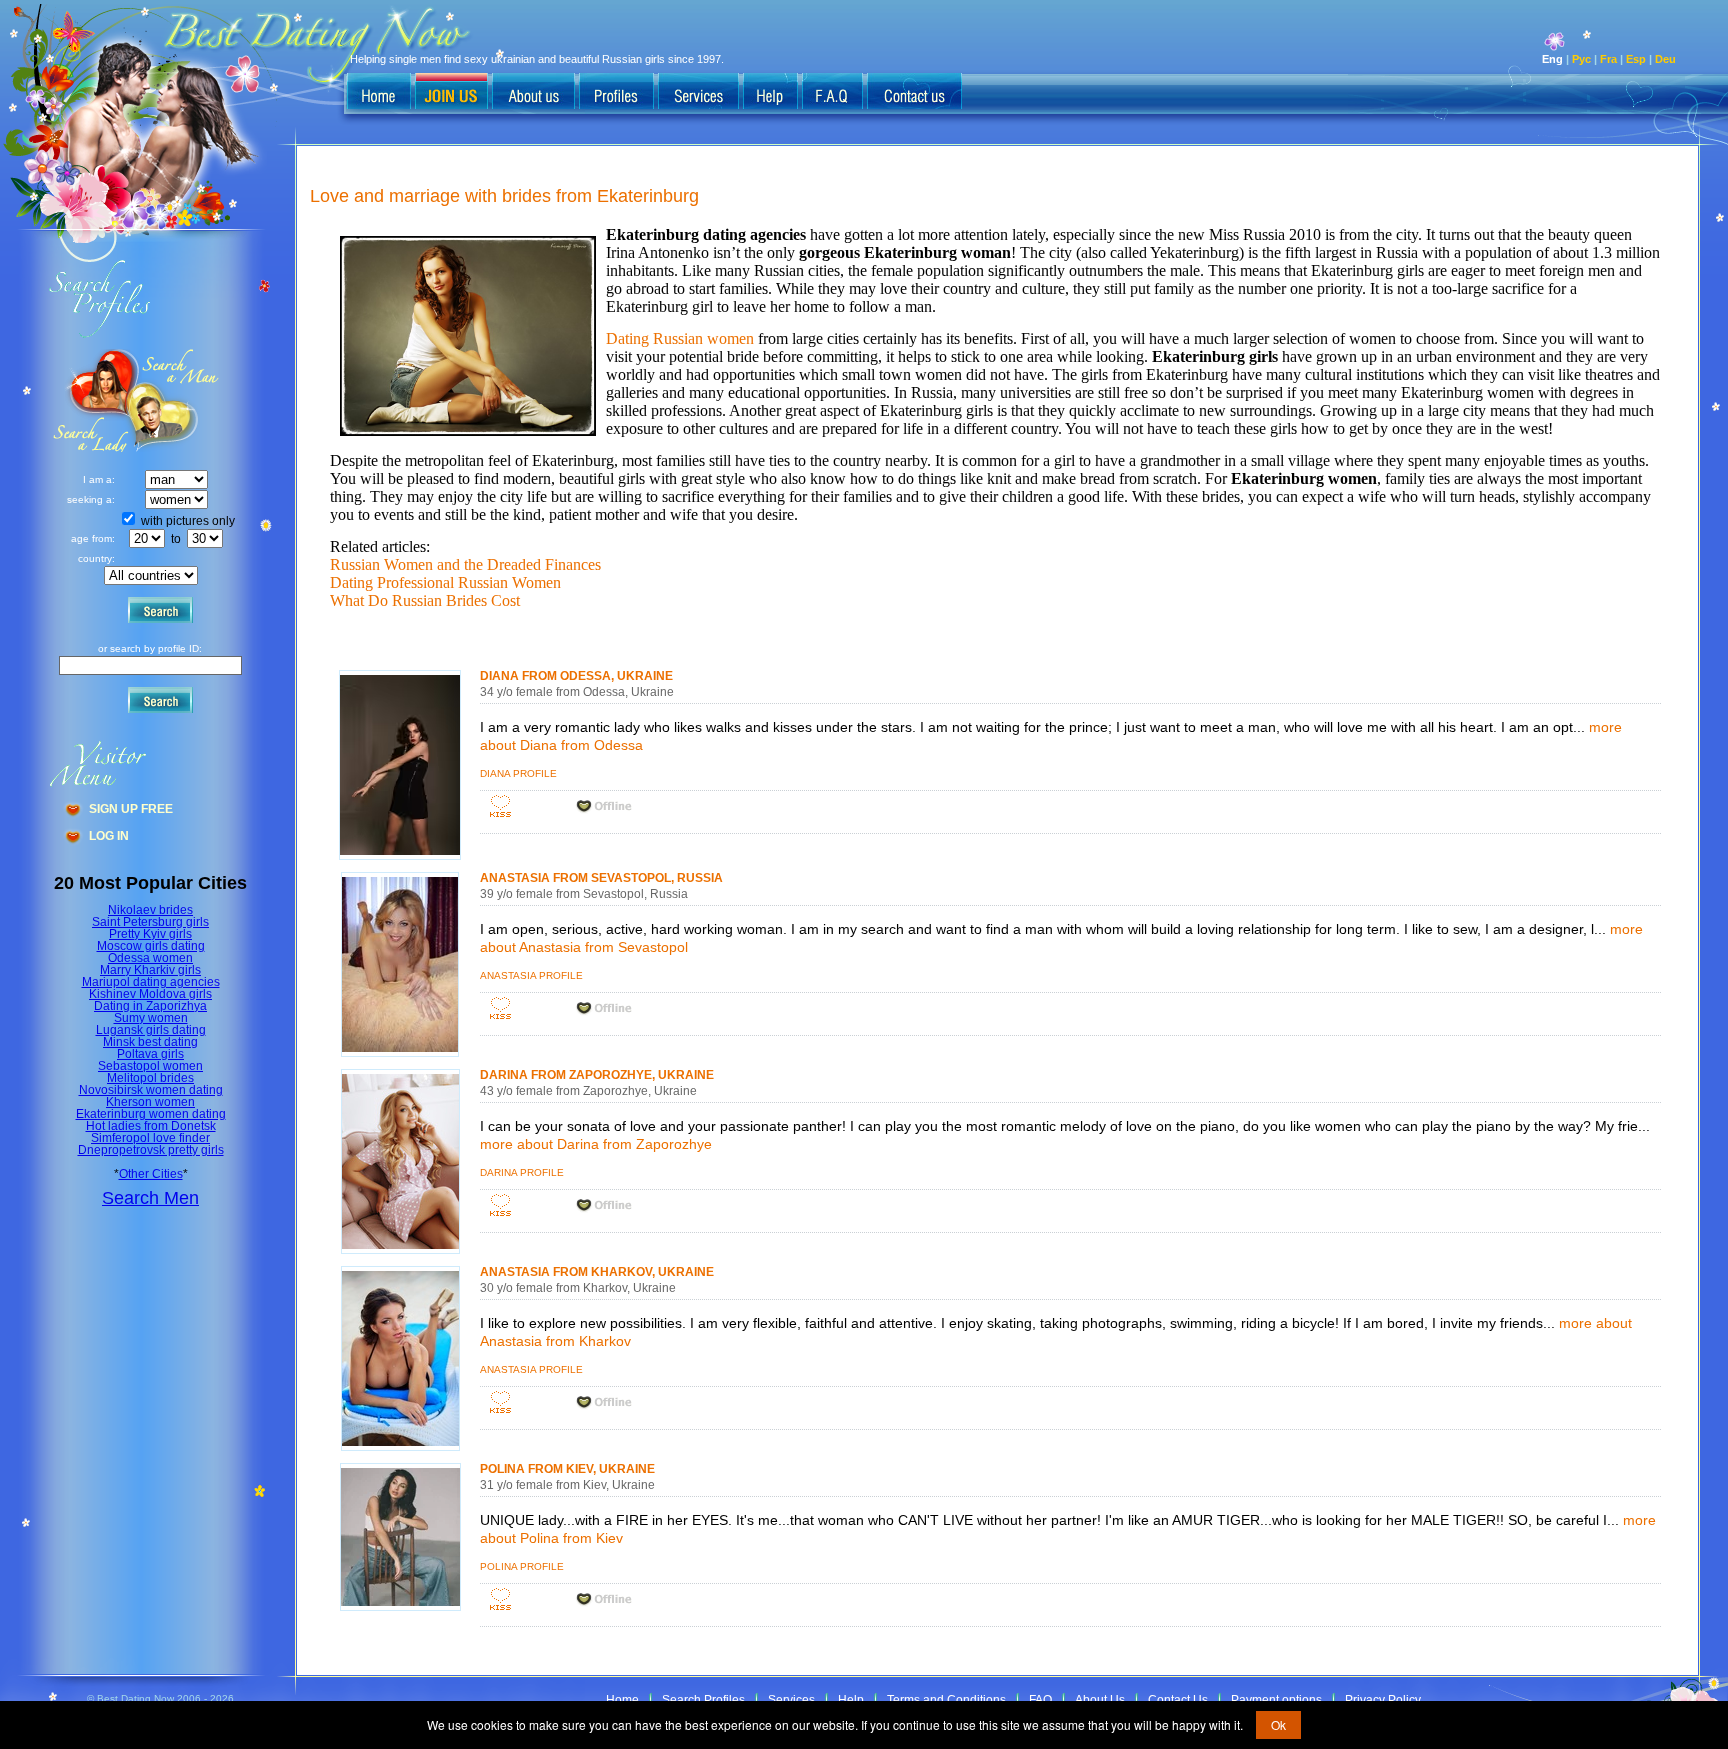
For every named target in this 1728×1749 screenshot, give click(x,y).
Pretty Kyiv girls (150, 934)
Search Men (150, 1198)
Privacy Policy (1383, 1700)
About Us (1100, 1700)
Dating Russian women (680, 338)
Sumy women (151, 1018)
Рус (1581, 59)
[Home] (379, 93)
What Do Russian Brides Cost (425, 600)
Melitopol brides (150, 1078)
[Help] (770, 93)
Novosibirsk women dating (151, 1090)
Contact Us (1178, 1700)
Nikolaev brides (150, 910)
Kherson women (150, 1102)
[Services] (698, 93)
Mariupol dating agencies (151, 982)
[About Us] (533, 93)
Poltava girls (150, 1054)
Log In (109, 836)
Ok (1278, 1724)
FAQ (1040, 1700)
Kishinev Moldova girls (150, 994)
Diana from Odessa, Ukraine (576, 676)
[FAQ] (832, 93)
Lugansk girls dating (151, 1030)
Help (851, 1700)
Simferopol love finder (150, 1138)
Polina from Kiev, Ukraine (567, 1469)
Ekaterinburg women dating (151, 1114)
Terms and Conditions (946, 1700)
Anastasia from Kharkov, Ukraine (597, 1272)
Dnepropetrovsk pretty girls (151, 1150)
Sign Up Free (131, 809)
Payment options (1276, 1700)
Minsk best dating (150, 1042)
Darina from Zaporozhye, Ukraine (597, 1075)
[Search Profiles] (616, 93)
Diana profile (518, 773)
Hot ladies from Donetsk (151, 1126)
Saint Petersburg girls (150, 922)
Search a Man (91, 400)
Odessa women (150, 958)
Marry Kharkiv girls (150, 970)
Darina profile (522, 1172)
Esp (1636, 59)
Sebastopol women (150, 1066)
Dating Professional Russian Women (445, 582)
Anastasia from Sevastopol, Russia (601, 878)
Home (622, 1700)
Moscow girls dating (151, 946)
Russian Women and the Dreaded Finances (465, 564)
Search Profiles (703, 1700)
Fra (1608, 59)
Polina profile (522, 1566)
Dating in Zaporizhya (150, 1006)
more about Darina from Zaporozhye (596, 1144)
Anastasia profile (531, 975)
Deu (1665, 59)
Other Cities (151, 1174)
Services (791, 1700)
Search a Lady (175, 400)
